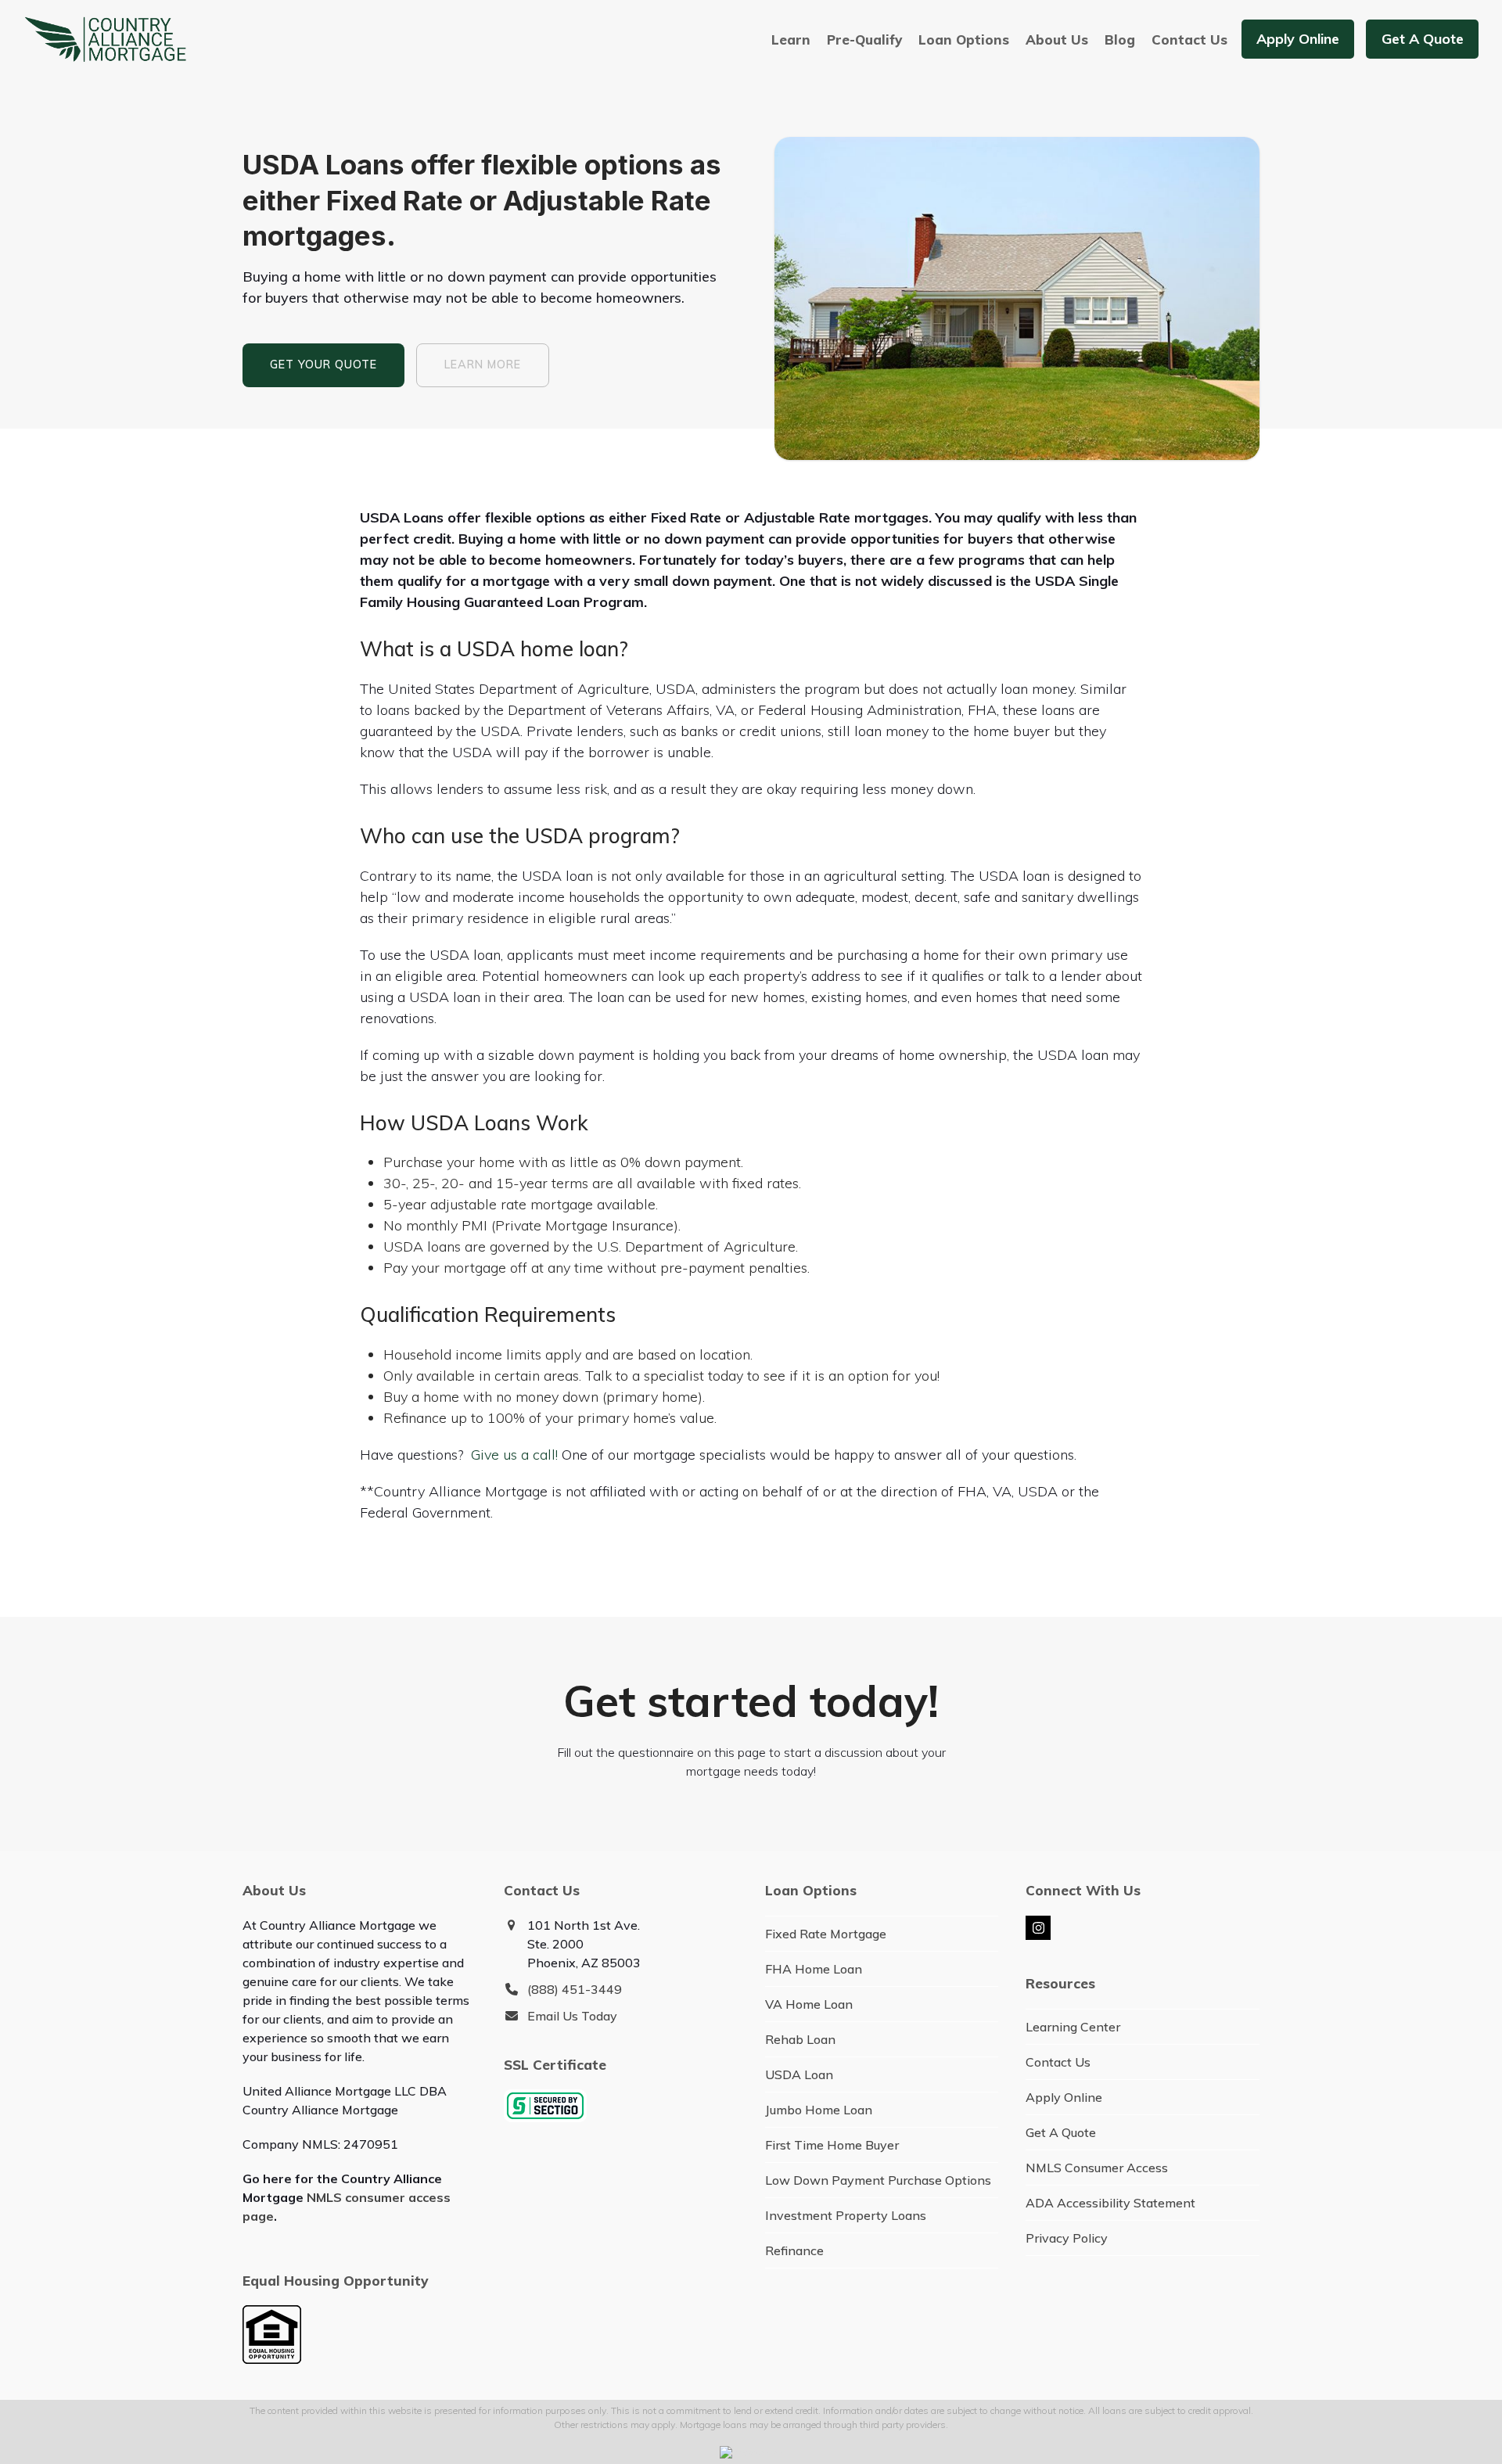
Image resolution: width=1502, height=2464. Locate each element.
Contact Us (1058, 2062)
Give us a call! (514, 1455)
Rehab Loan (800, 2039)
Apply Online (1064, 2097)
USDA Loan (799, 2074)
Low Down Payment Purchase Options (878, 2180)
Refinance (794, 2250)
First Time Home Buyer (832, 2145)
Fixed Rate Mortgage (826, 1934)
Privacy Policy (1067, 2238)
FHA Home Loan (814, 1969)
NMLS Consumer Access (1097, 2168)
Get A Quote (1061, 2132)
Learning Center (1073, 2027)
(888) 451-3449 (575, 1989)
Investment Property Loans (846, 2215)
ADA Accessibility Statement (1110, 2203)
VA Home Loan (809, 2004)
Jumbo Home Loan (819, 2110)
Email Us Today (572, 2016)
